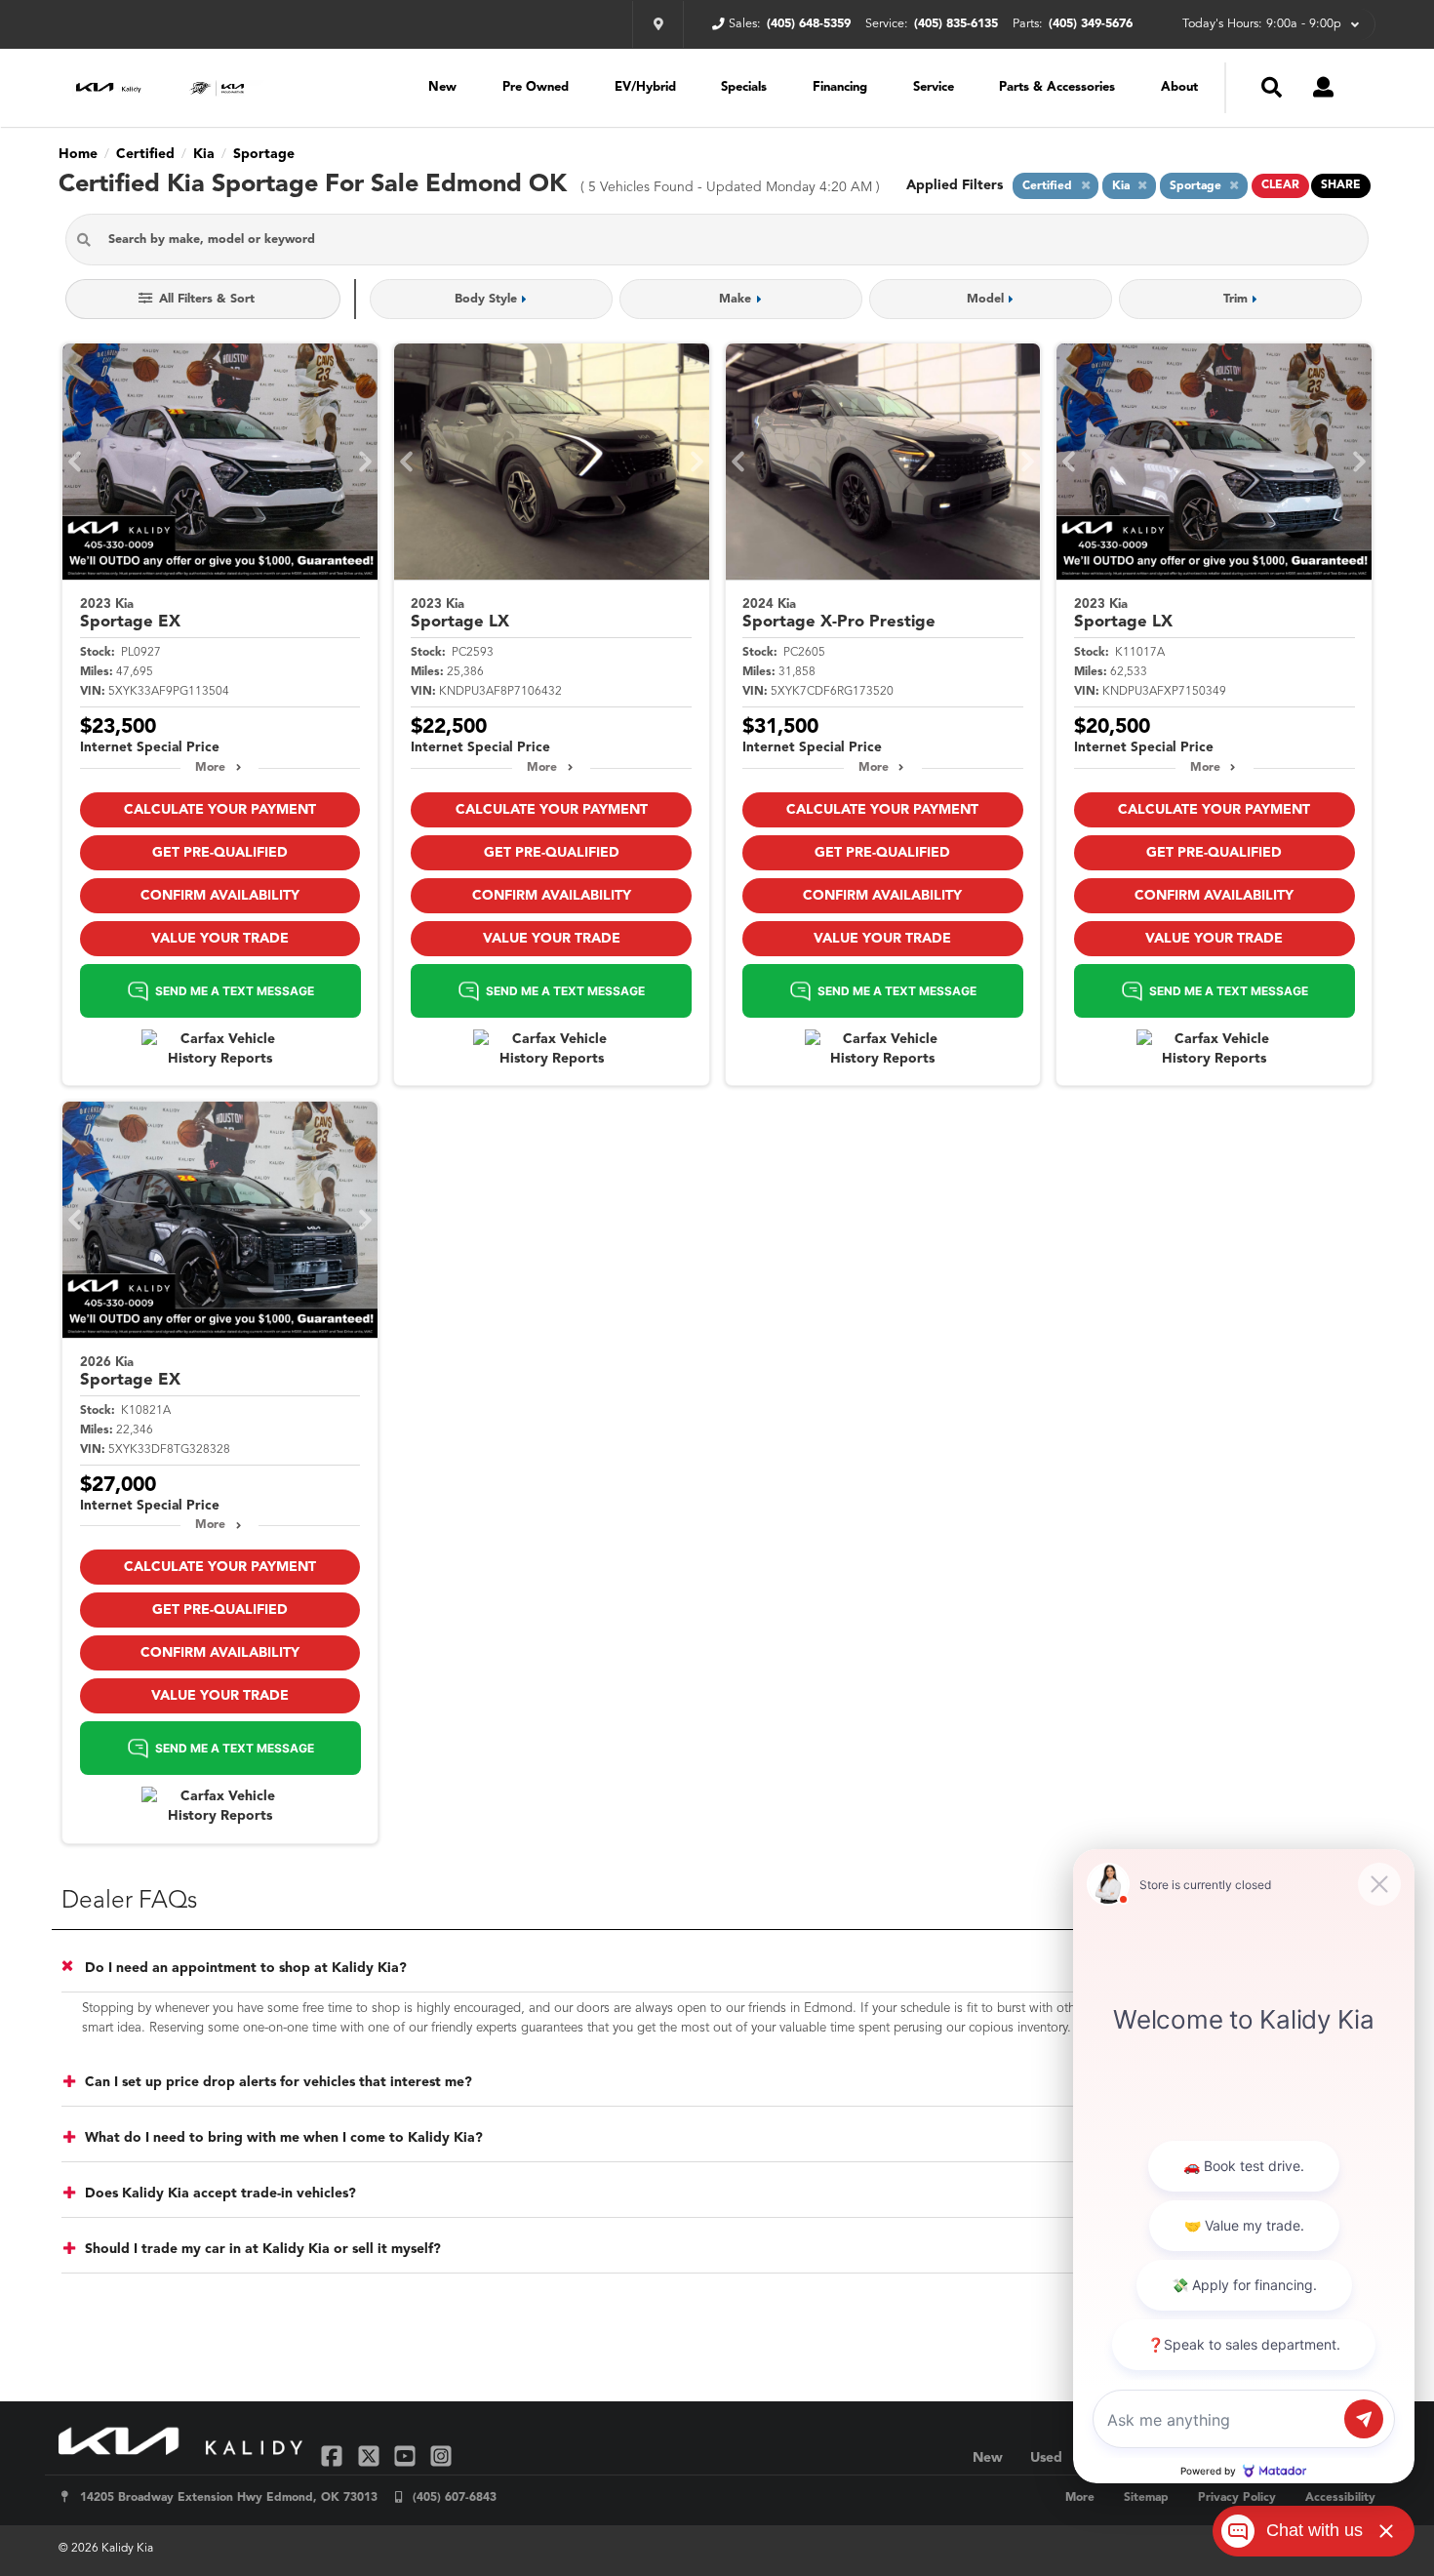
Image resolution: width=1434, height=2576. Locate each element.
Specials (744, 87)
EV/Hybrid (645, 87)
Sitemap (1146, 2498)
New (442, 87)
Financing (840, 87)
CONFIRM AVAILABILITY (220, 896)
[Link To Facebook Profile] (334, 2455)
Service (934, 87)
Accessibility (1340, 2498)
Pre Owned (536, 87)
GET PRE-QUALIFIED (220, 853)
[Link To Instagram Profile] (441, 2455)
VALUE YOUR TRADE (220, 939)
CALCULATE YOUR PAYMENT (220, 810)
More (210, 768)
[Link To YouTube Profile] (407, 2455)
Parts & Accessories (1057, 87)
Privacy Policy (1237, 2498)
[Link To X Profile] (370, 2455)
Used (1046, 2458)
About (1179, 87)
